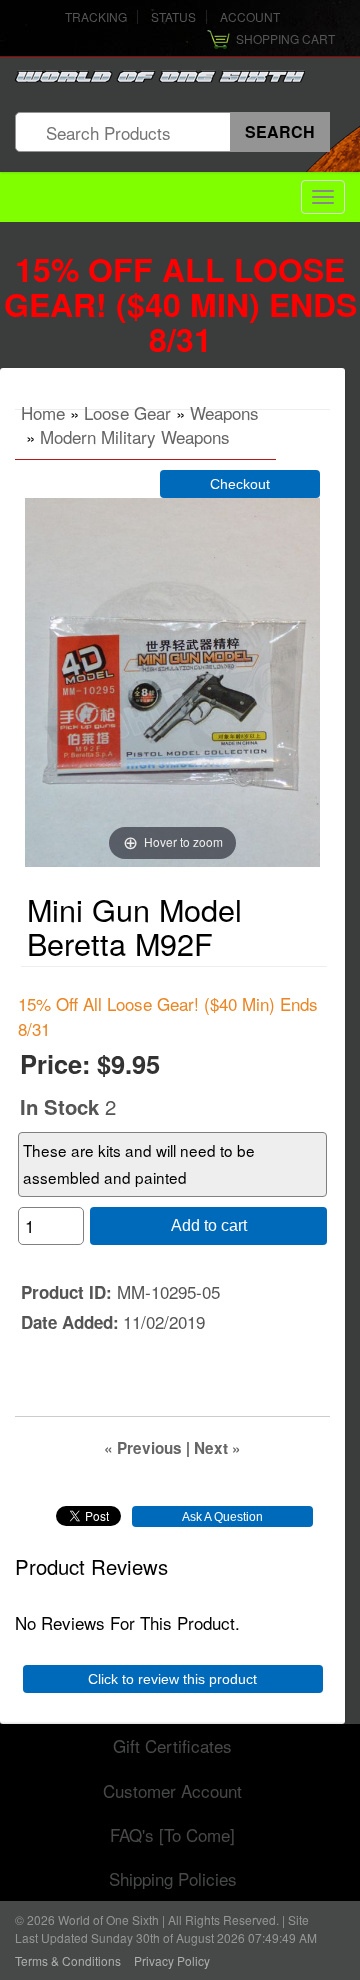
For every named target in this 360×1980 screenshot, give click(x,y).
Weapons (224, 412)
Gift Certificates (172, 1745)
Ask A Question (222, 1517)
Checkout (240, 484)
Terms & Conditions (68, 1960)
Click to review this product (172, 1679)
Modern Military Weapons (135, 436)
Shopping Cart (285, 38)
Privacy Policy (172, 1960)
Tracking (96, 16)
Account (250, 16)
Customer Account (172, 1790)
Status (173, 16)
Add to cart (209, 1225)
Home (43, 412)
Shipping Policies (173, 1878)
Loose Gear (127, 412)
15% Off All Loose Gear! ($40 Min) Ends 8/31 (180, 304)
